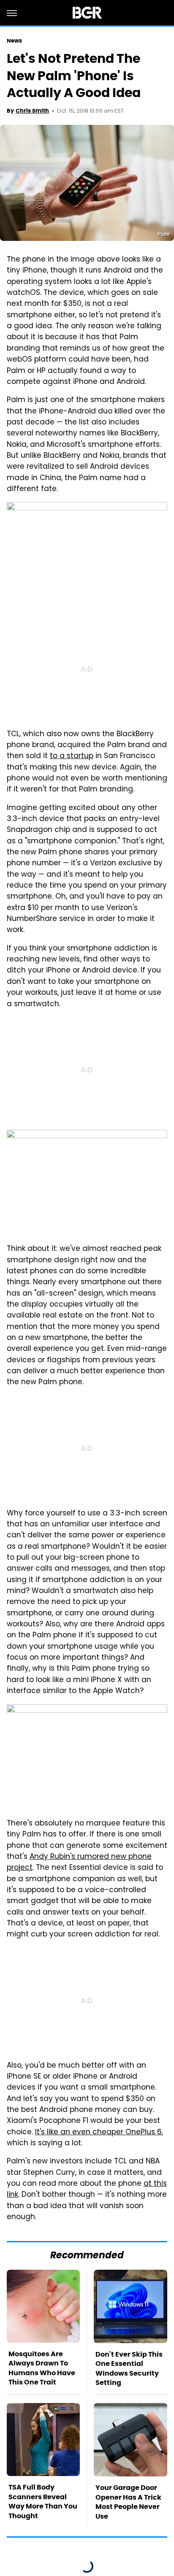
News (14, 41)
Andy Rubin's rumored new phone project (79, 1863)
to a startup (72, 756)
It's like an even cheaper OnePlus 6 (98, 2133)
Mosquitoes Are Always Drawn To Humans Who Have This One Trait (42, 2368)
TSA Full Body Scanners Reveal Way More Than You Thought (43, 2501)
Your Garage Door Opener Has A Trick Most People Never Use (128, 2502)
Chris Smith (32, 111)
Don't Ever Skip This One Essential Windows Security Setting (129, 2368)
